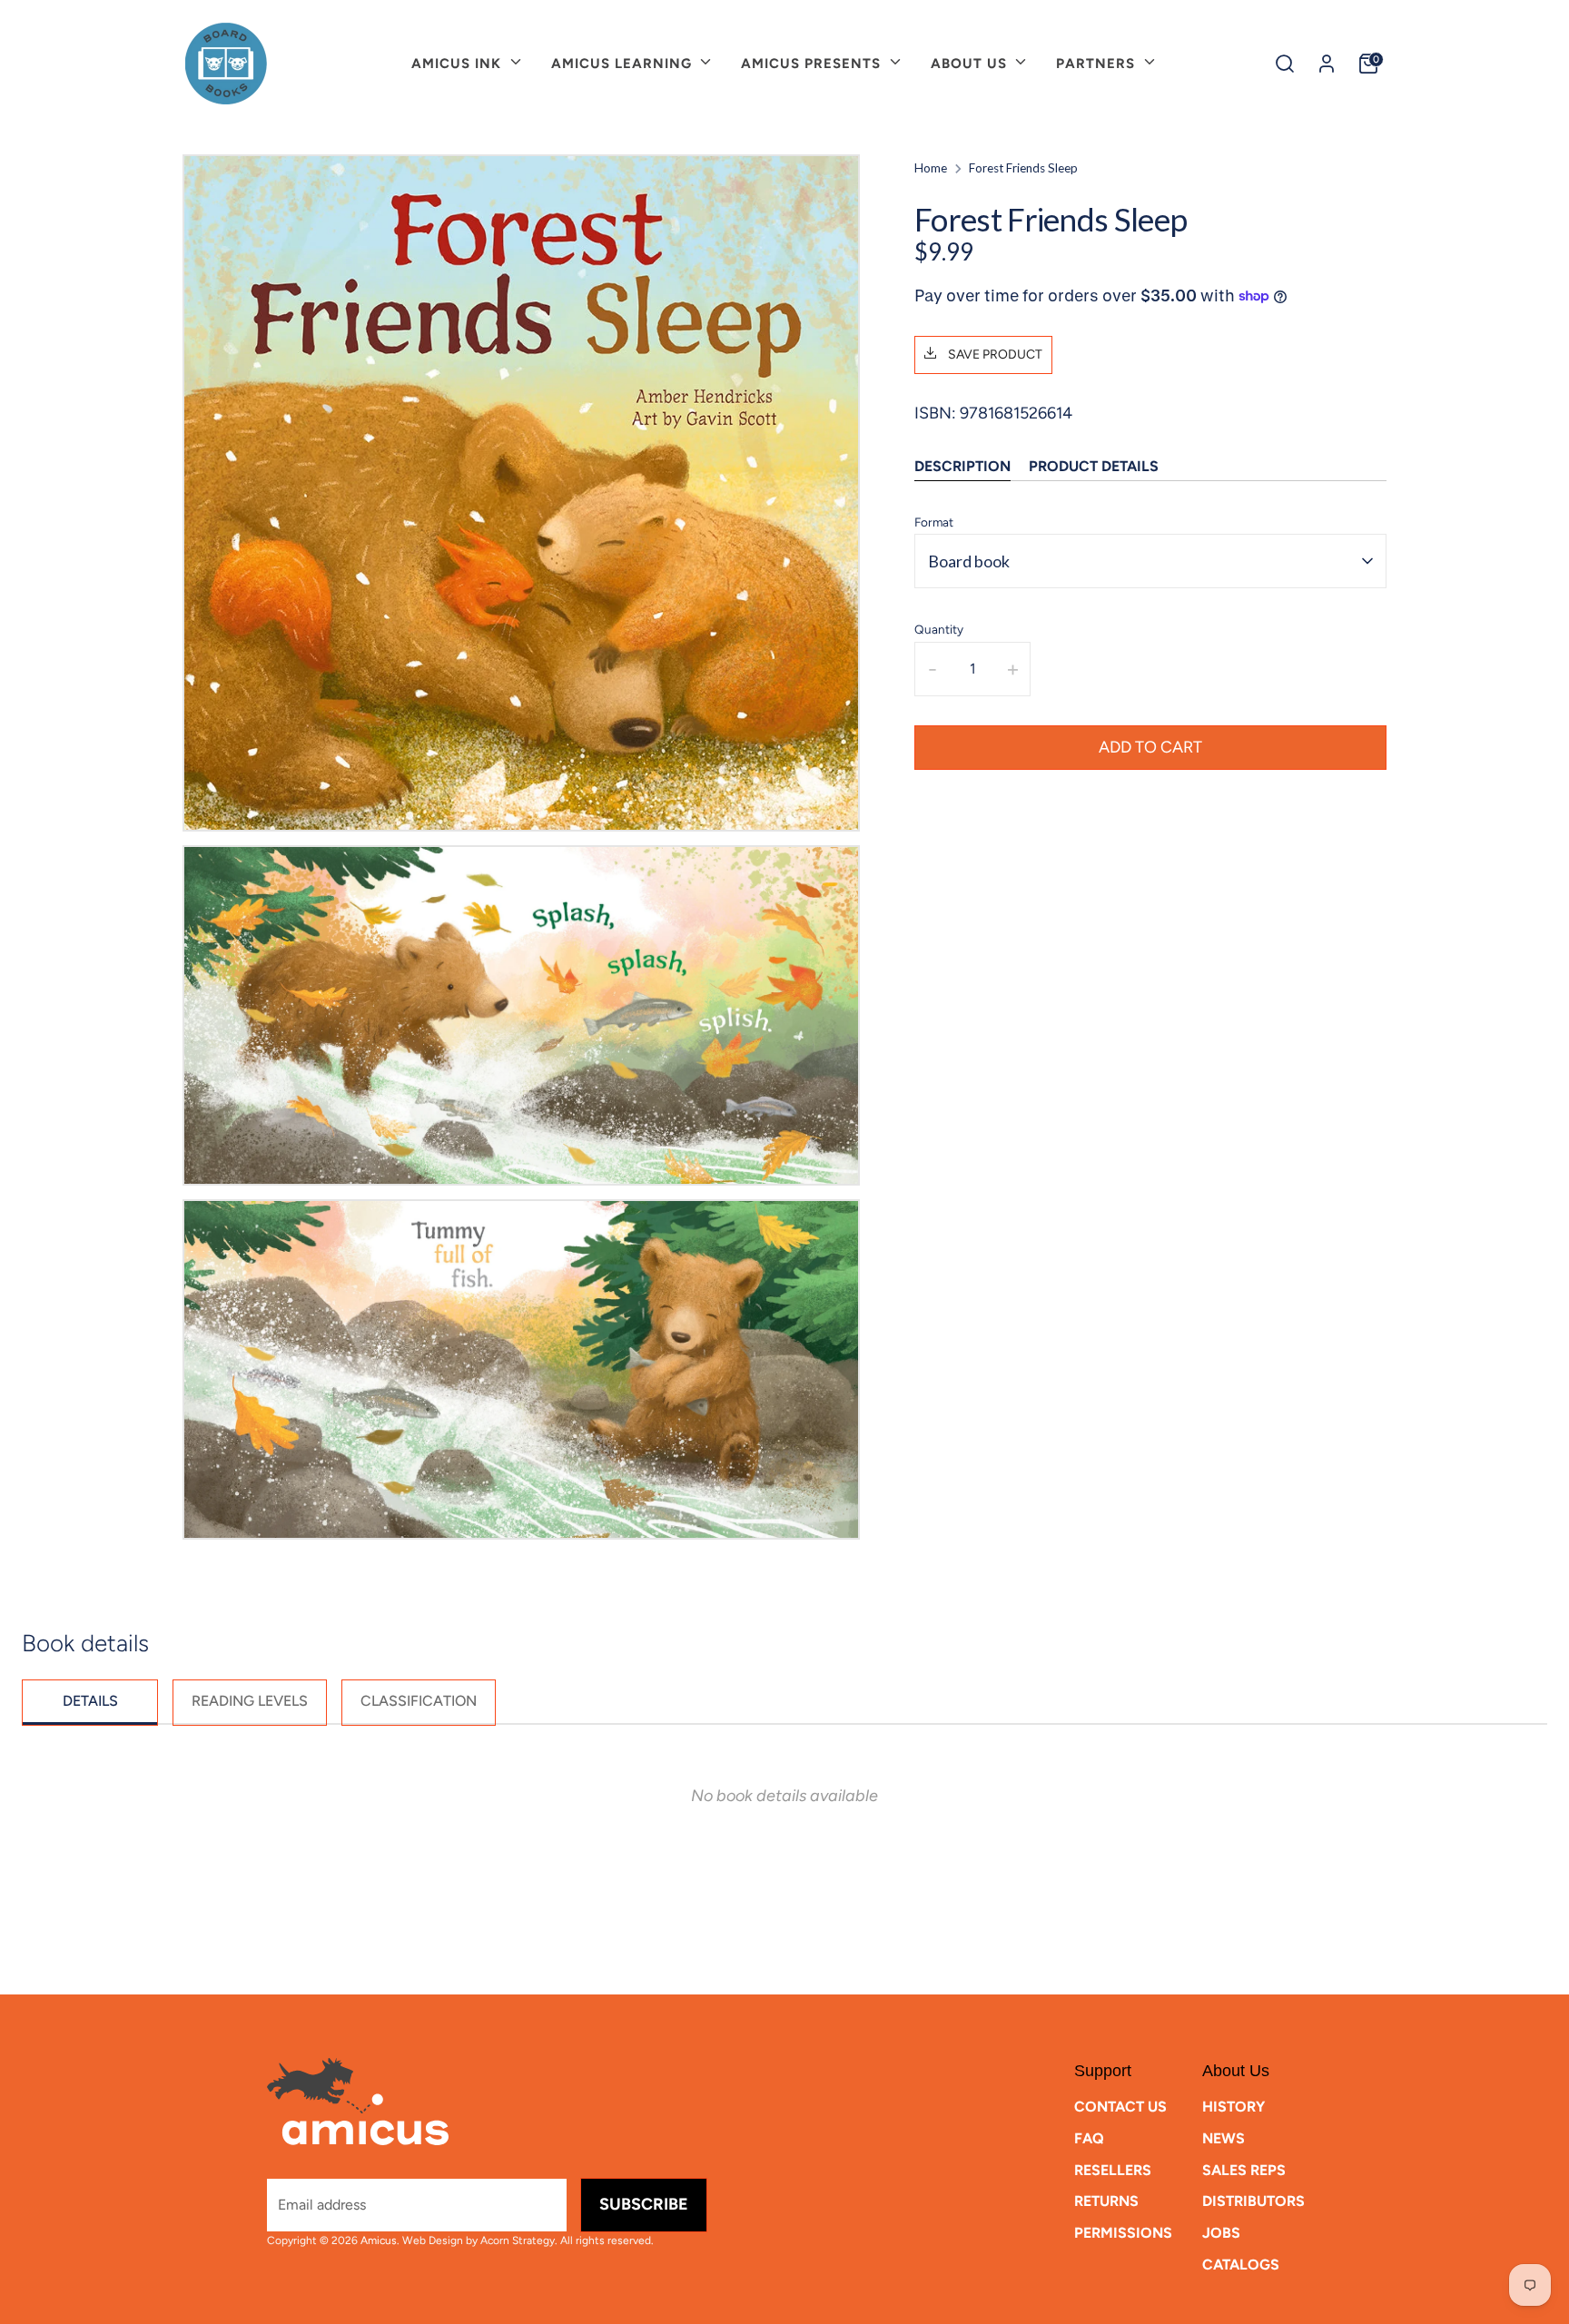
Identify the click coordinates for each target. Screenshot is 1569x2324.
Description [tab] (962, 465)
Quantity (939, 629)
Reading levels (250, 1701)
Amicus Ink (459, 64)
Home (931, 168)
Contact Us (1120, 2107)
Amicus (379, 2240)
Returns (1106, 2201)
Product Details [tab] (1094, 465)
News (1224, 2138)
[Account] (1327, 64)
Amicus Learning (624, 64)
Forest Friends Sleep (1023, 168)
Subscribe (644, 2204)
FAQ (1089, 2138)
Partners (1098, 64)
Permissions (1123, 2233)
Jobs (1221, 2233)
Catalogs (1241, 2265)
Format (934, 521)
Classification (419, 1701)
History (1233, 2107)
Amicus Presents (813, 64)
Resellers (1113, 2170)
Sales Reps (1244, 2170)
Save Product (994, 355)
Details (90, 1701)
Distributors (1253, 2201)
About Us (971, 64)
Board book (969, 560)
